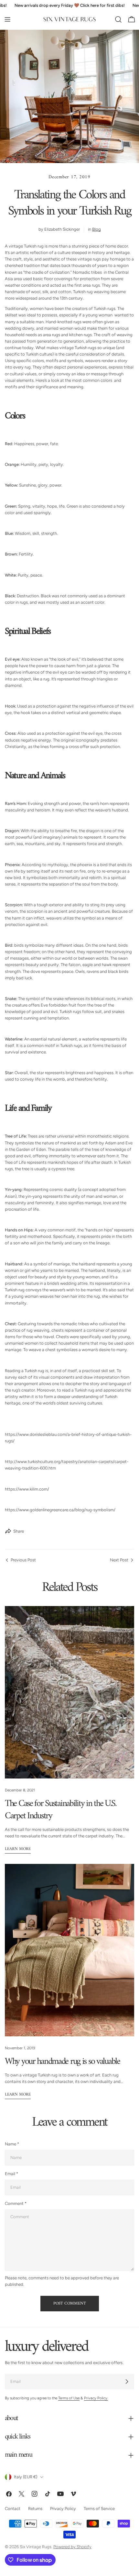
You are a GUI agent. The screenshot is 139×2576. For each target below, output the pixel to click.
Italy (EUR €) (26, 2477)
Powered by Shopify (72, 2547)
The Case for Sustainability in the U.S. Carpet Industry (61, 1810)
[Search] (118, 19)
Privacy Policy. (96, 2398)
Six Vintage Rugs (36, 2547)
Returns (35, 2509)
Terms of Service (99, 2509)
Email (11, 2174)
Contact (13, 2509)
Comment (16, 2203)
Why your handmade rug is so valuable (62, 2062)
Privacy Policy (63, 2509)
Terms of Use (69, 2398)
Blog (96, 229)
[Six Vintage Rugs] (69, 19)
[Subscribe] (127, 2382)
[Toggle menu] (7, 19)
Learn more (18, 1849)
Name (12, 2144)
